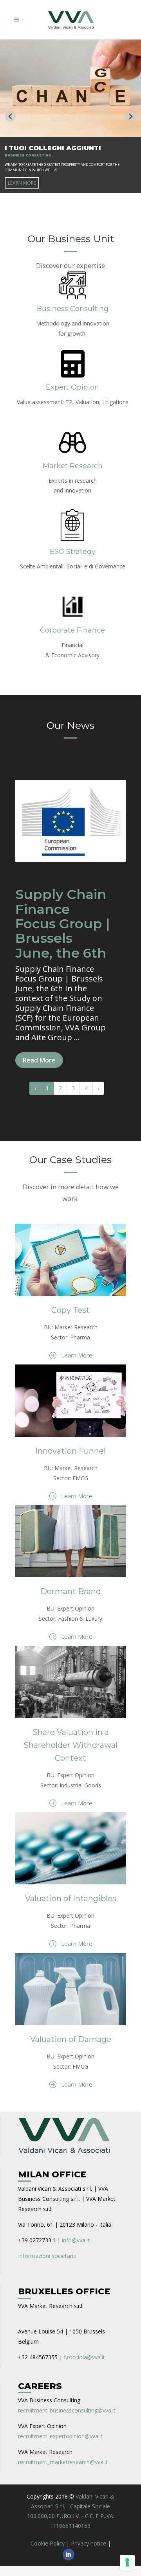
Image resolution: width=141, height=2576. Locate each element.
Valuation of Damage (71, 2039)
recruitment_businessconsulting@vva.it (67, 2410)
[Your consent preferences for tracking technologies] (127, 2562)
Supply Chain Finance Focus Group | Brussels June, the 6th (62, 924)
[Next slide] (131, 116)
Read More (39, 1060)
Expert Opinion (72, 387)
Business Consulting (73, 309)
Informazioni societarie (47, 2256)
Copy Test (70, 1310)
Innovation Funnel (70, 1451)
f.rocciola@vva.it (84, 2357)
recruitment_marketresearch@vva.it (63, 2462)
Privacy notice (89, 2543)
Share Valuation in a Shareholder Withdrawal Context (70, 1745)
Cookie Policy (48, 2543)
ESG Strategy (73, 552)
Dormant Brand (71, 1591)
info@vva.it (76, 2240)
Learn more (22, 183)
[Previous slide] (10, 116)
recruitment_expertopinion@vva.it (60, 2436)
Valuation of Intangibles (71, 1898)
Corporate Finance (72, 630)
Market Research (73, 466)
